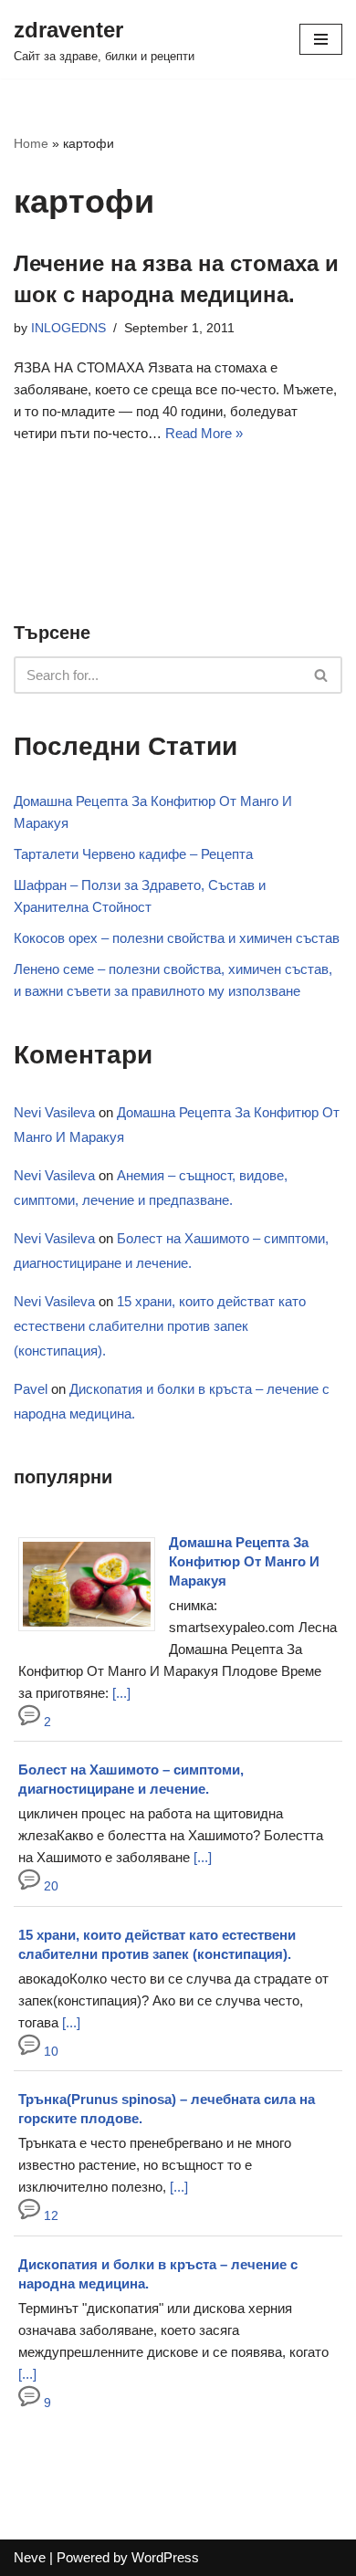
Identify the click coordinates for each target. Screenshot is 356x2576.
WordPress (165, 2557)
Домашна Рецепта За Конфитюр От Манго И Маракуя (244, 1561)
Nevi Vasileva (54, 1112)
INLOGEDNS (68, 328)
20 (49, 1886)
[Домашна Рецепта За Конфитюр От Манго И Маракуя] (94, 1631)
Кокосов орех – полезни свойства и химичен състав (177, 938)
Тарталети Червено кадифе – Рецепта (133, 854)
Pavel (31, 1389)
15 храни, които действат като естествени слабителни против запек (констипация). (160, 1326)
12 (49, 2216)
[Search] (322, 675)
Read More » (204, 433)
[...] (121, 1693)
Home (31, 143)
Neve (30, 2557)
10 (49, 2052)
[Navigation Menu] (321, 39)
